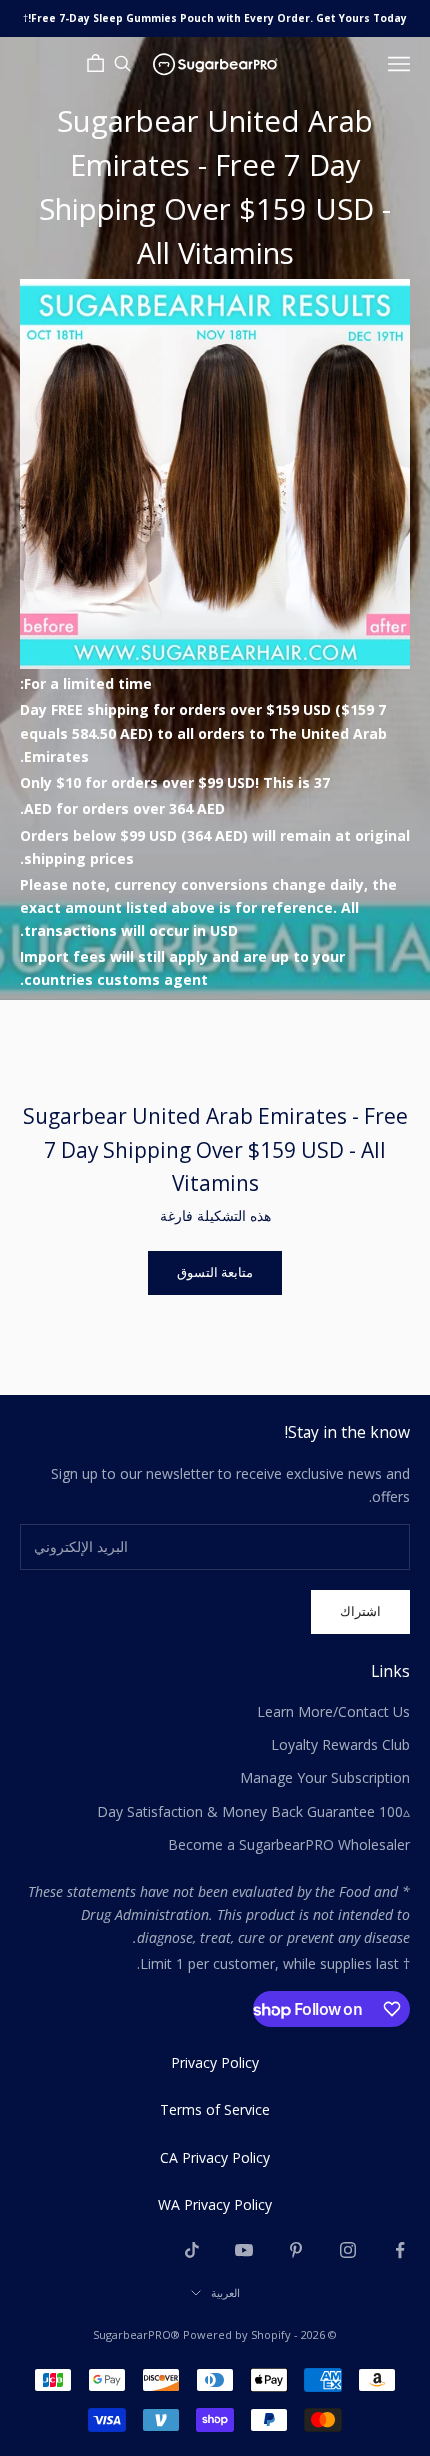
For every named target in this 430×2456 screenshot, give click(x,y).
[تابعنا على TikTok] (192, 2250)
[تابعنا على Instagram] (348, 2250)
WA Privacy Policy (215, 2204)
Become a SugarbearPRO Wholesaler (289, 1844)
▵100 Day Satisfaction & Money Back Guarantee (253, 1811)
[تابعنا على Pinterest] (296, 2250)
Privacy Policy (215, 2062)
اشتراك (360, 1611)
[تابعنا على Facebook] (400, 2250)
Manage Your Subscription (325, 1777)
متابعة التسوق (215, 1272)
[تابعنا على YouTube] (244, 2250)
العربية (225, 2292)
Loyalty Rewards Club (340, 1744)
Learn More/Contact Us (333, 1711)
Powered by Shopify (237, 2334)
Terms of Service (215, 2109)
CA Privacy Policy (215, 2157)
